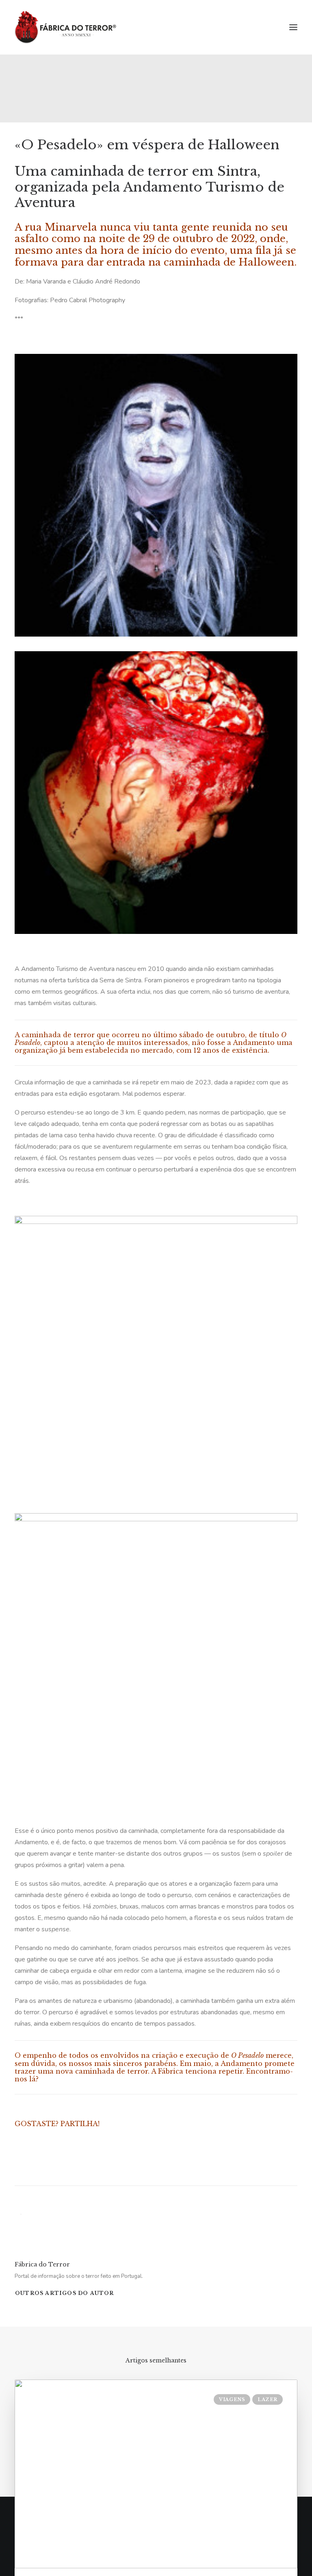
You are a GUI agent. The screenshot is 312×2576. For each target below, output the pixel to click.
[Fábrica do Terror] (65, 27)
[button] (293, 27)
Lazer (268, 2399)
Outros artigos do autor (65, 2293)
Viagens (232, 2399)
